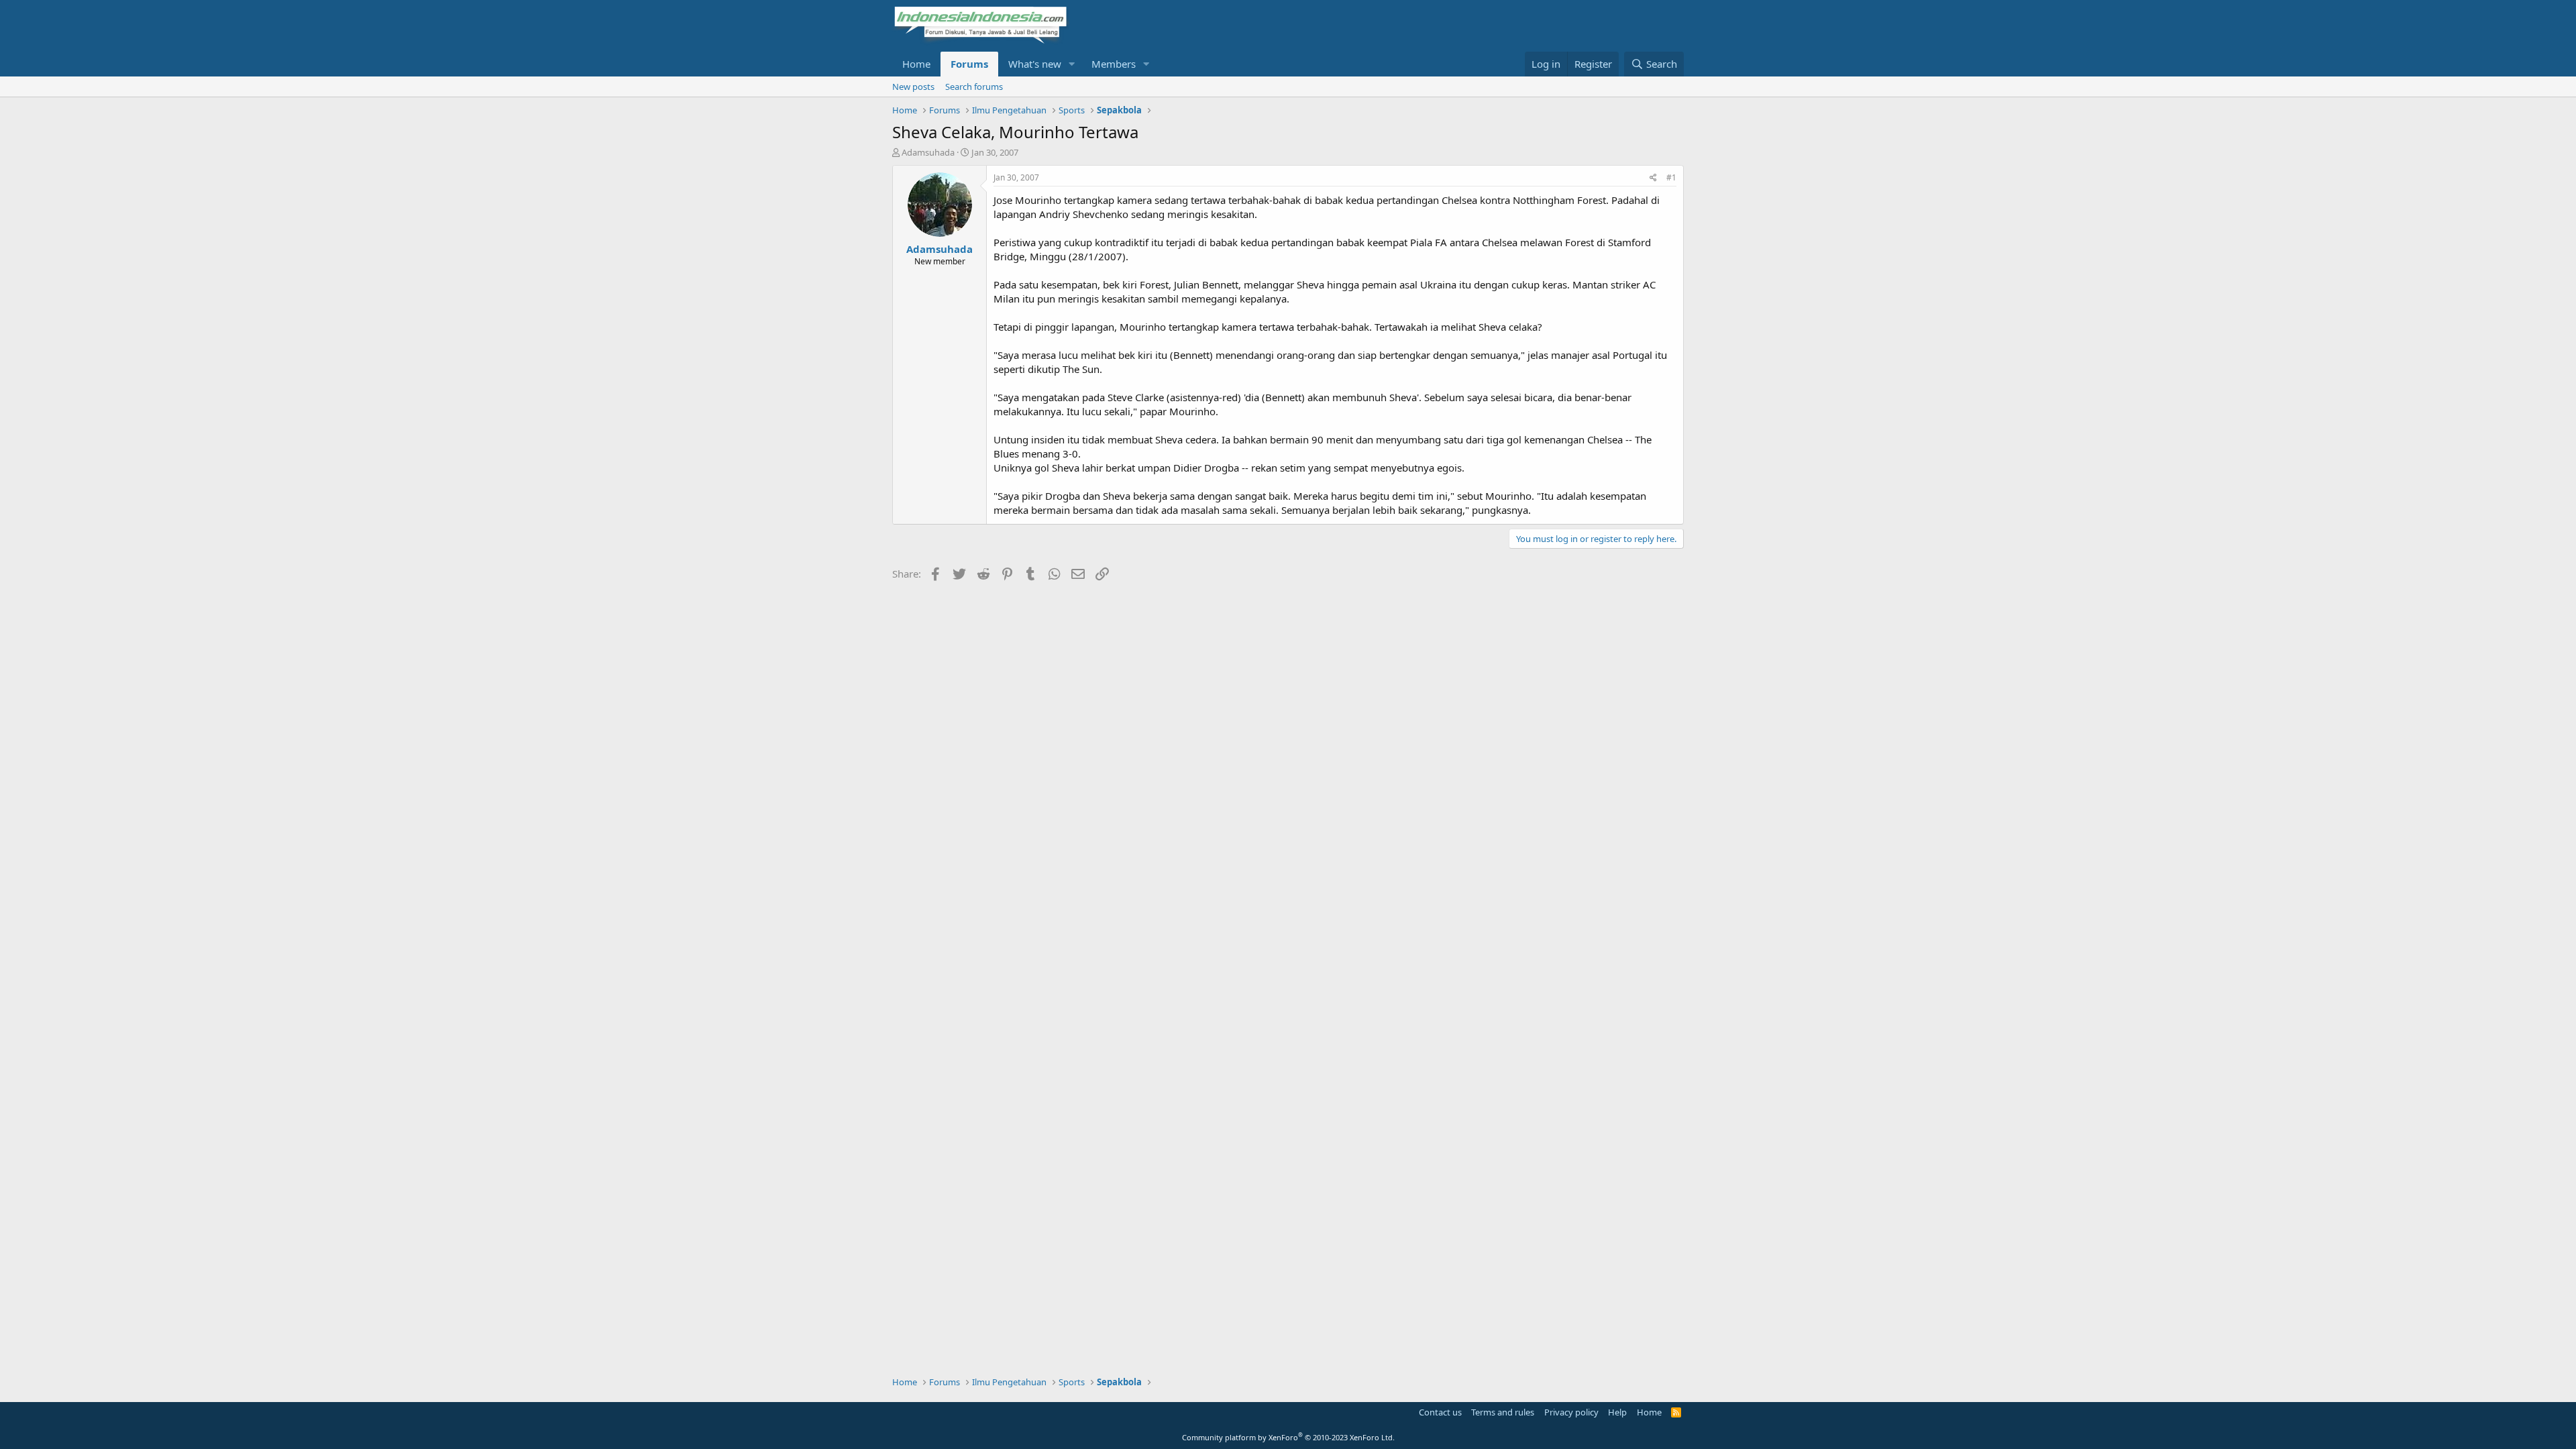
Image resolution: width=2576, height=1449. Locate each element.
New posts (913, 87)
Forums (969, 64)
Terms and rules (1503, 1412)
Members (1114, 64)
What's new (1035, 64)
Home (916, 64)
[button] (1072, 64)
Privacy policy (1571, 1412)
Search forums (974, 87)
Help (1617, 1412)
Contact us (1440, 1412)
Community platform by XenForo (1288, 1437)
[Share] (1653, 178)
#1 (1671, 177)
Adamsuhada (928, 152)
